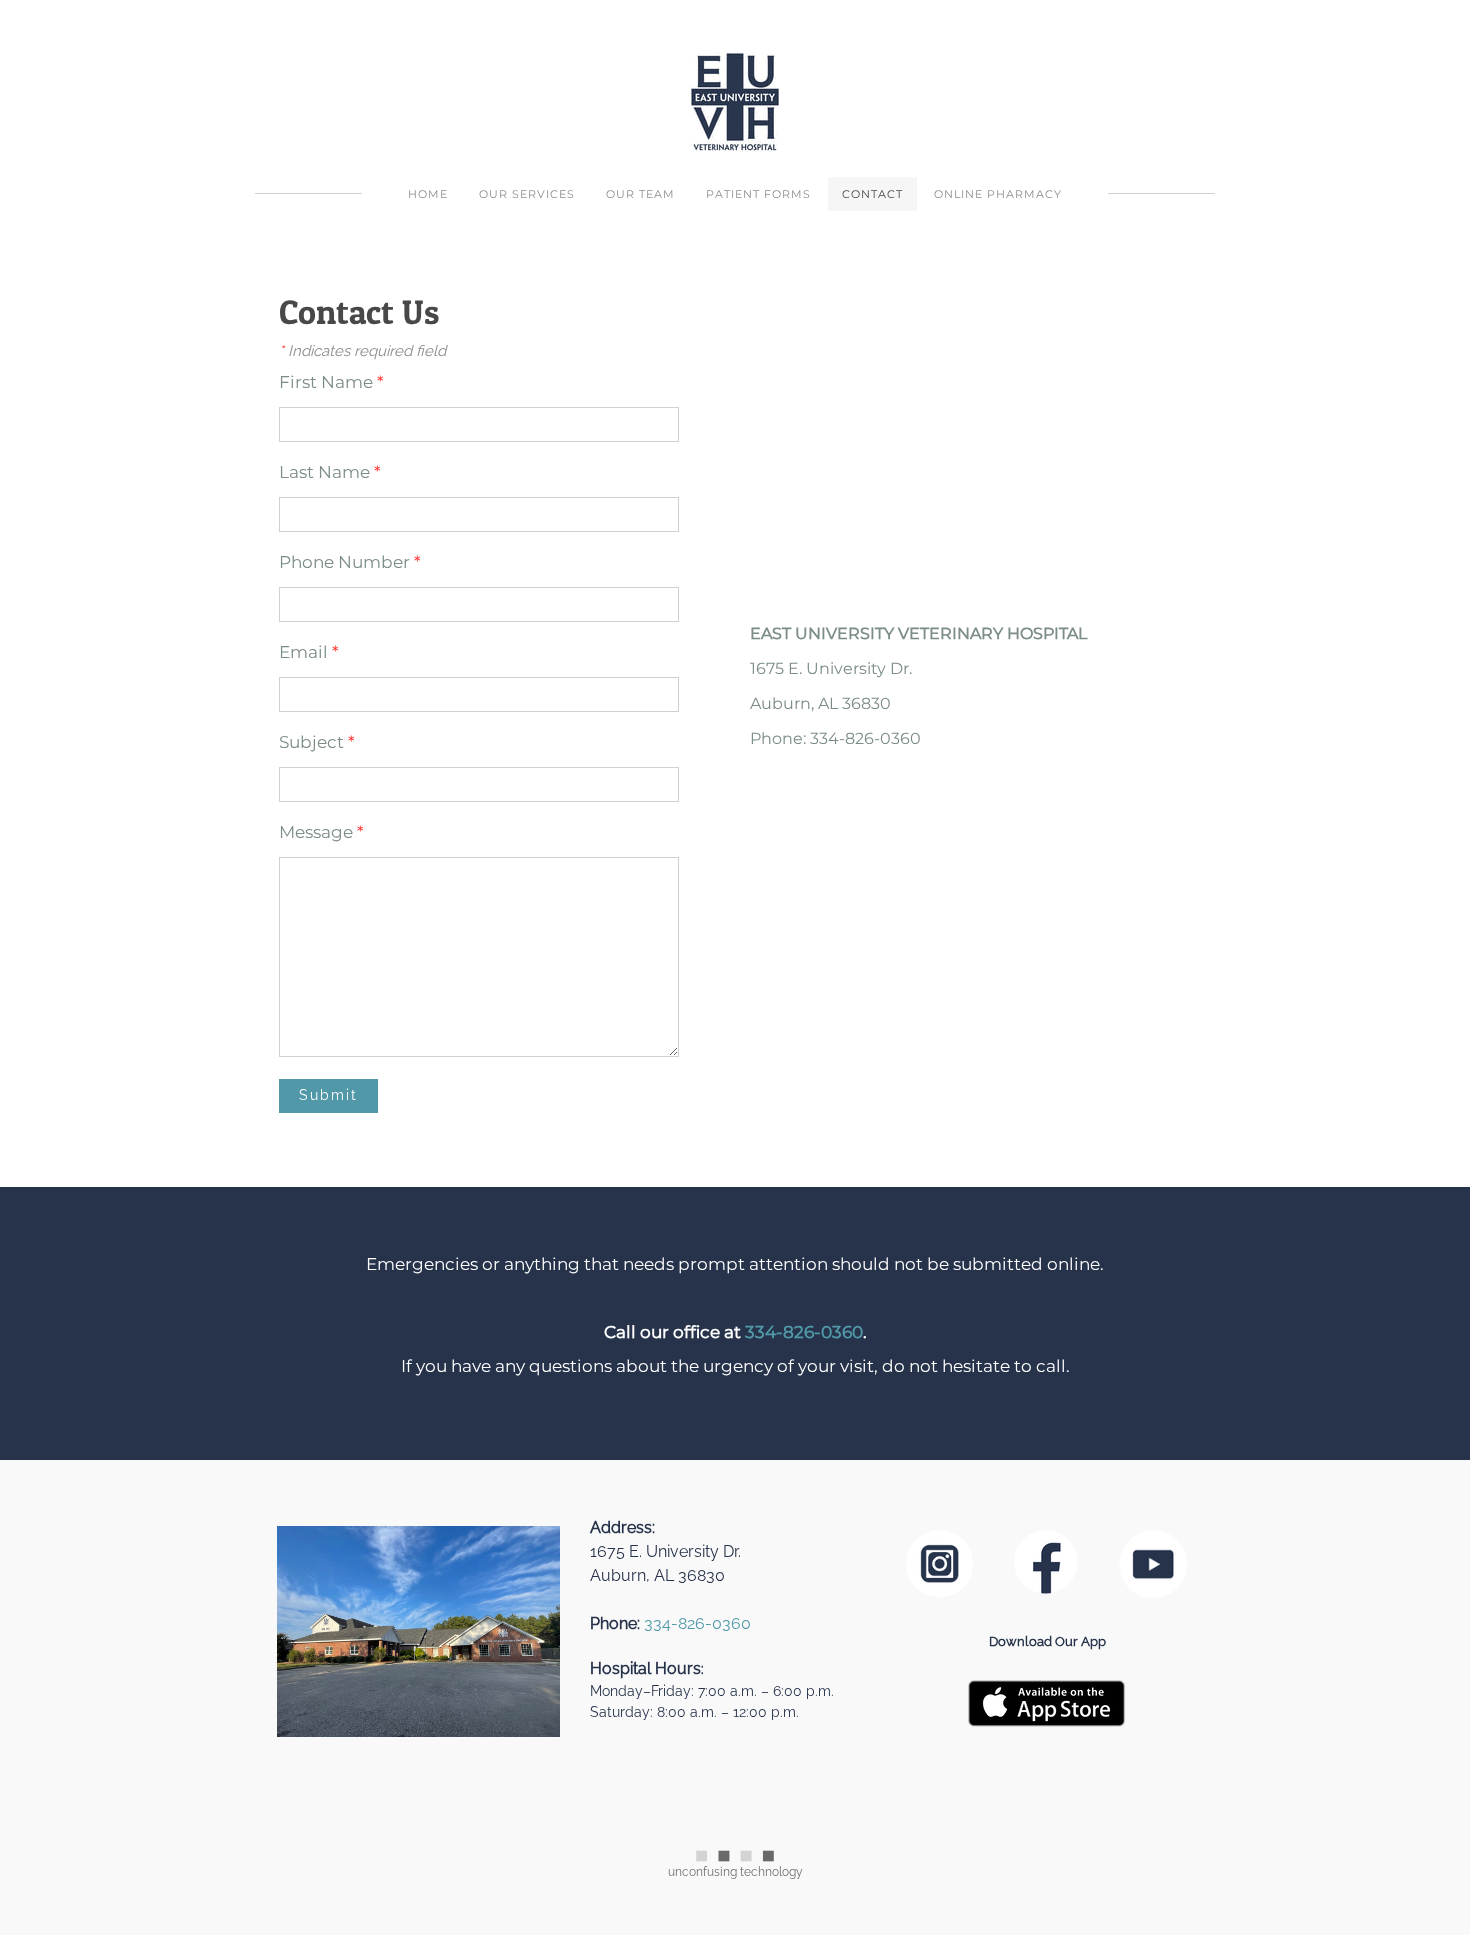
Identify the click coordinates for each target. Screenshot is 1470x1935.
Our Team (640, 194)
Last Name (330, 472)
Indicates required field (362, 351)
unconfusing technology (735, 1872)
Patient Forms (758, 194)
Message (321, 832)
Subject (317, 742)
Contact (872, 194)
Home (428, 194)
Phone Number (350, 562)
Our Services (527, 194)
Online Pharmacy (998, 194)
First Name (331, 382)
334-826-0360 (804, 1332)
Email (309, 652)
